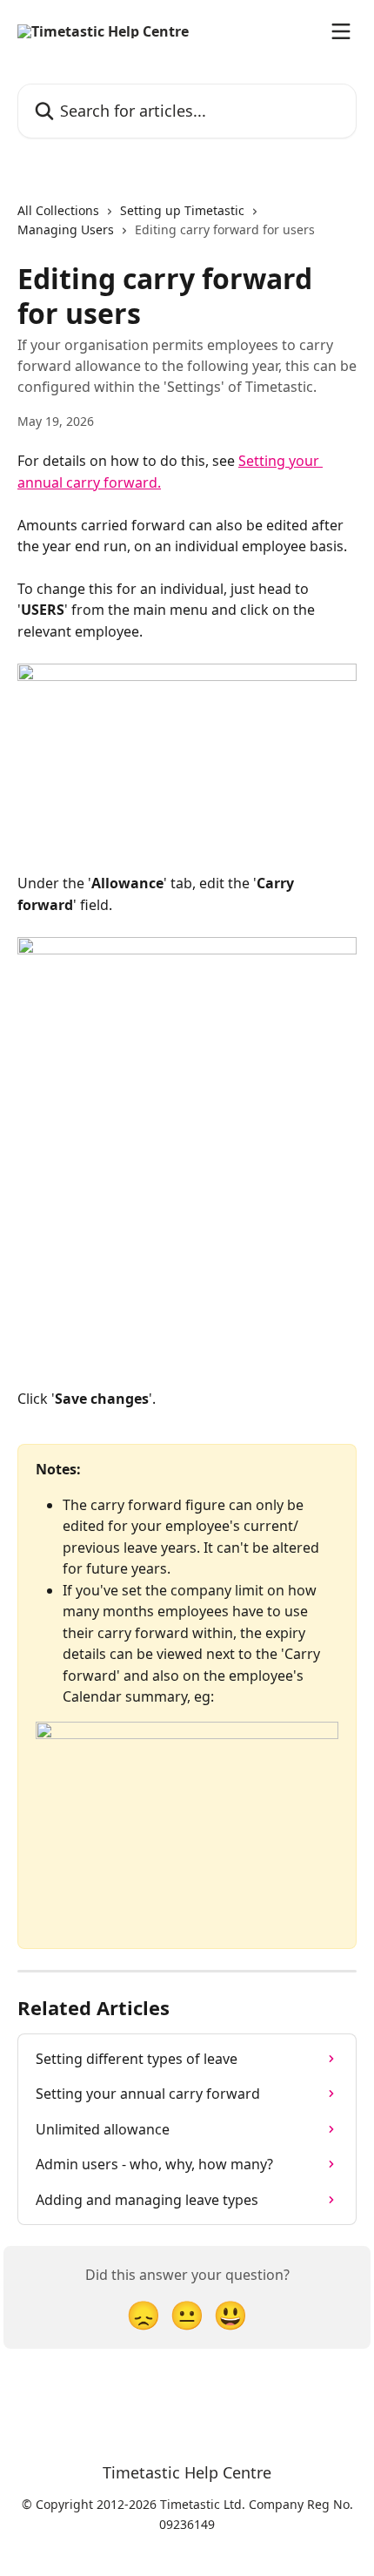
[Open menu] (341, 31)
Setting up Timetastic (182, 210)
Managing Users (66, 229)
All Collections (58, 210)
